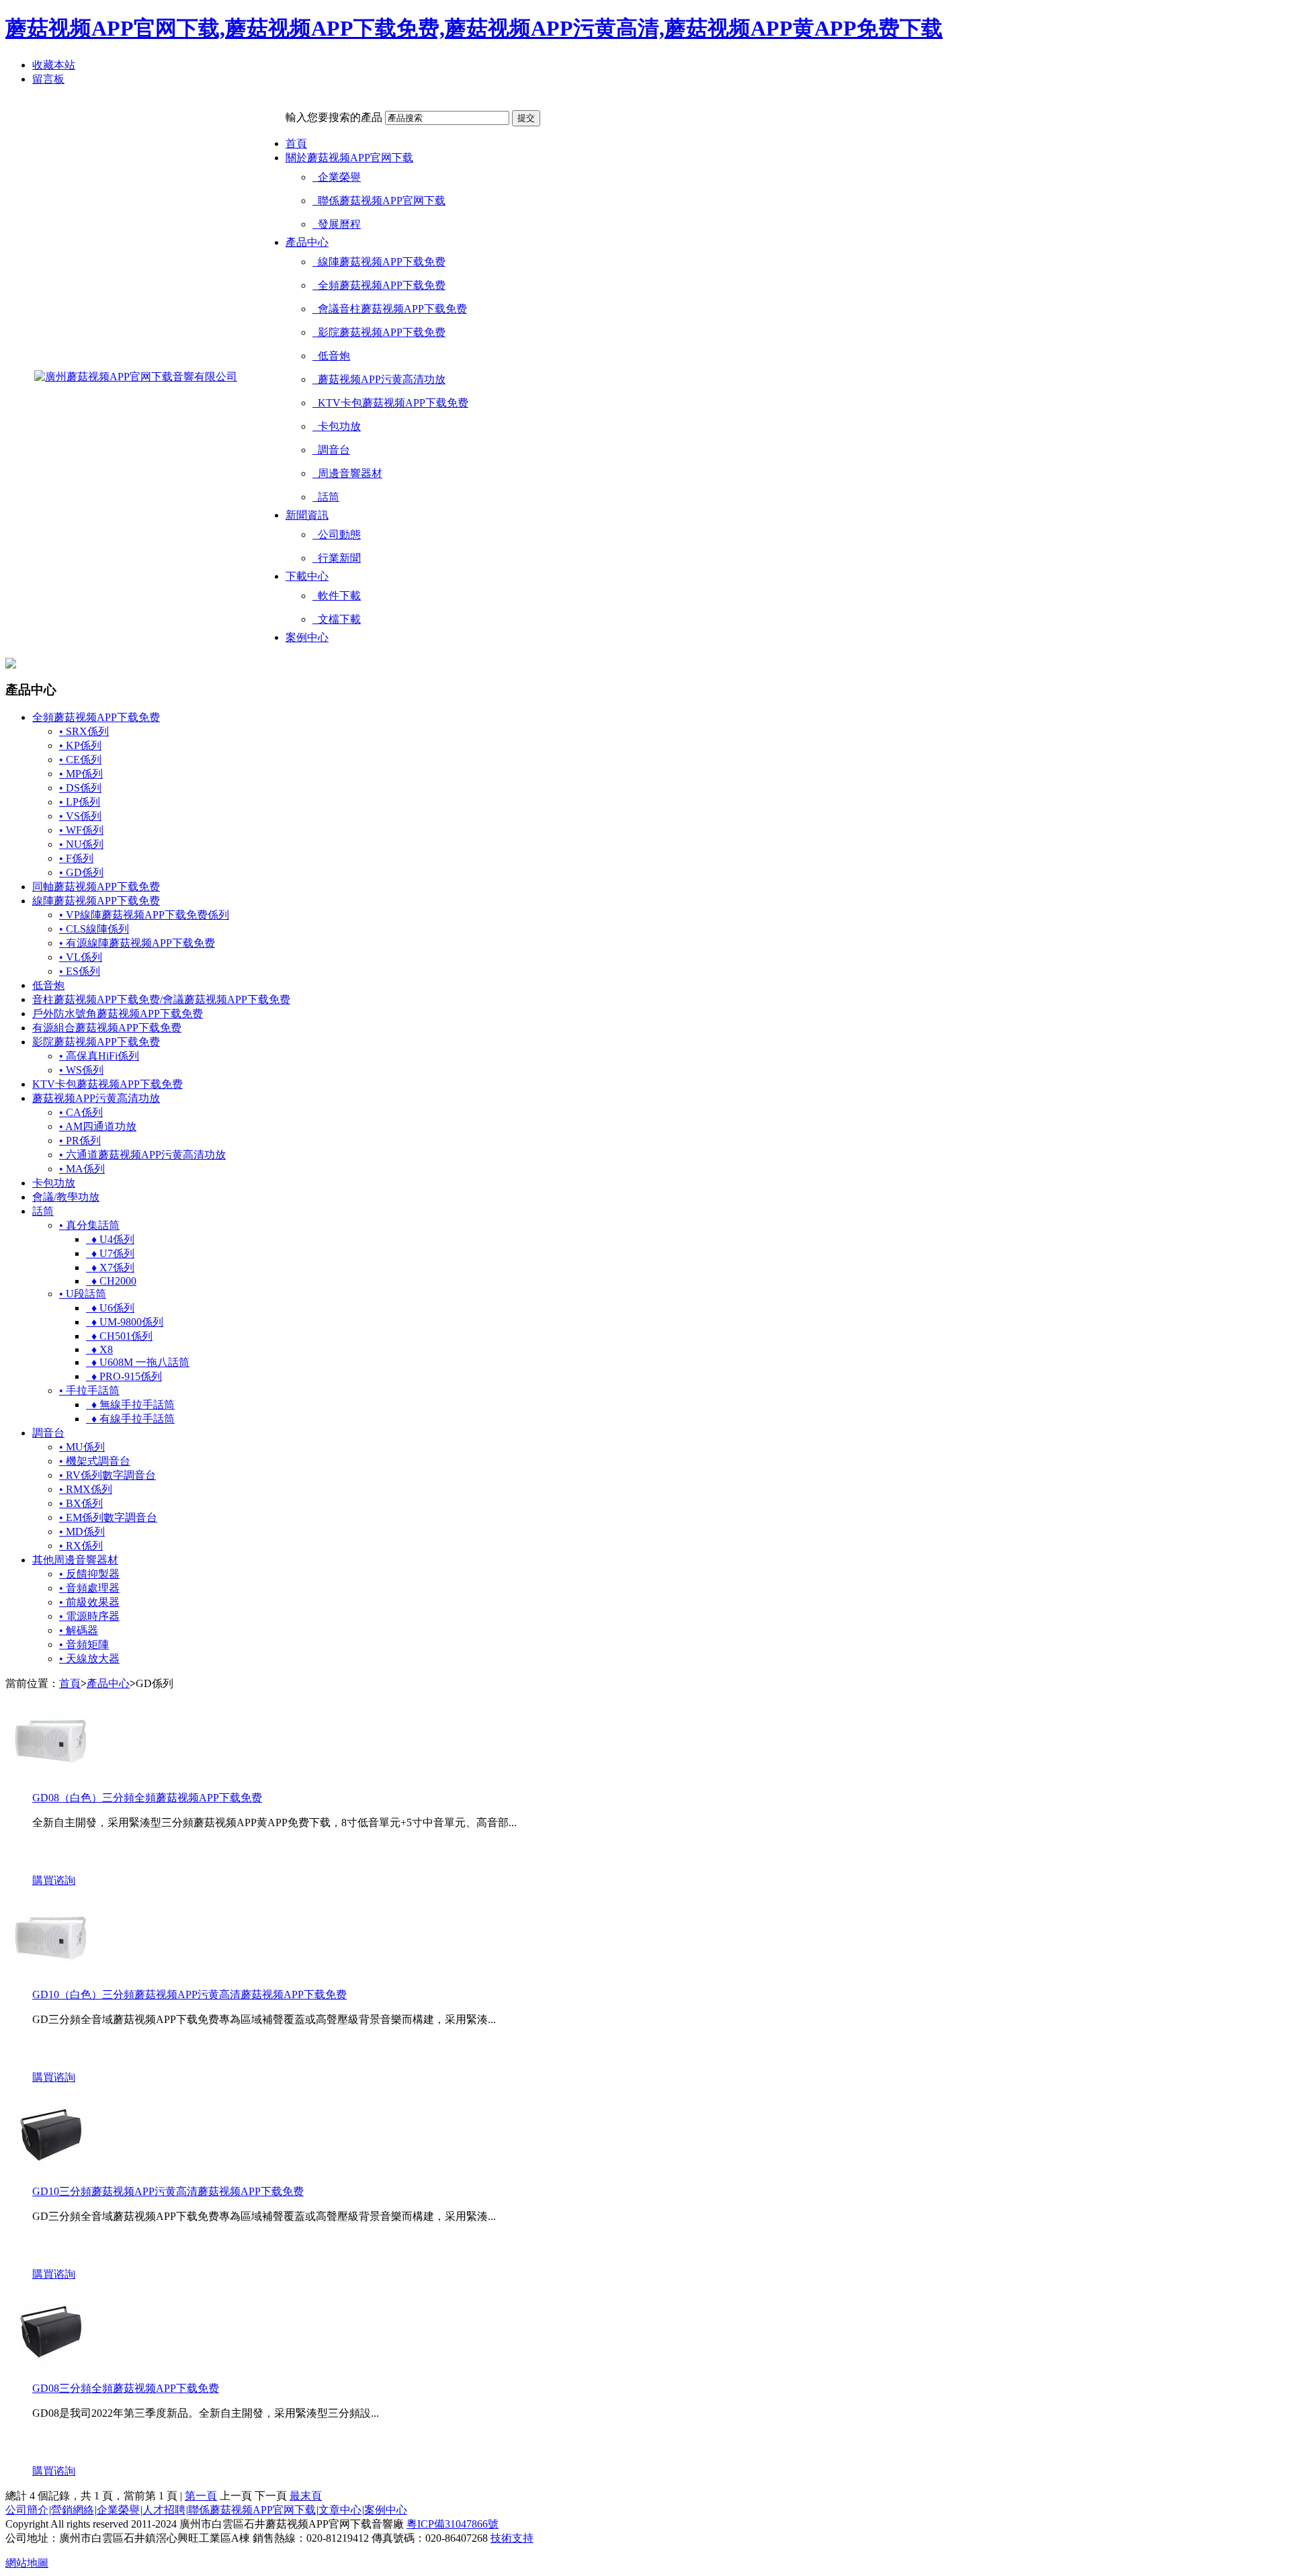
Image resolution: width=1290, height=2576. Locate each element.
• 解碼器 (79, 1630)
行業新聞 (337, 558)
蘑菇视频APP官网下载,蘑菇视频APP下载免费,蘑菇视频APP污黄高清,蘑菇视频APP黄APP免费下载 (474, 28)
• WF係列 (81, 830)
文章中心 (340, 2510)
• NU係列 (81, 844)
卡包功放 (337, 426)
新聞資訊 (307, 515)
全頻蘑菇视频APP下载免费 (379, 285)
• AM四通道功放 (98, 1126)
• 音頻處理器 (89, 1588)
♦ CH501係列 (119, 1336)
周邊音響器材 (347, 473)
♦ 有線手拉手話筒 (130, 1419)
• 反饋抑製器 (89, 1574)
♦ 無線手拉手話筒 (130, 1405)
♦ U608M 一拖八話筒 (138, 1362)
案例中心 (307, 637)
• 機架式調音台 (95, 1461)
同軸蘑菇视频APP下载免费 (96, 887)
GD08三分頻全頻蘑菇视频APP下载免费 (126, 2388)
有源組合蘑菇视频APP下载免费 (107, 1028)
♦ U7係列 (110, 1253)
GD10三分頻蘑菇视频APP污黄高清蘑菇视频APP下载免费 (168, 2191)
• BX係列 (81, 1503)
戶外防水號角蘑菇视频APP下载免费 (118, 1014)
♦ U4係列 (110, 1239)
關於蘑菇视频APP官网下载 (349, 158)
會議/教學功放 (66, 1197)
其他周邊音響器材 (75, 1560)
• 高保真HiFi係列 (99, 1056)
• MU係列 (82, 1447)
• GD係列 (81, 872)
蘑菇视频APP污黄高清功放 (379, 379)
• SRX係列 (84, 731)
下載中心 (307, 576)
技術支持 (512, 2538)
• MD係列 (82, 1532)
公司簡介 (27, 2510)
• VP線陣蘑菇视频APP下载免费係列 (144, 915)
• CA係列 (81, 1112)
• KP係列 (80, 745)
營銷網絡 (73, 2510)
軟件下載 (337, 596)
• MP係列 (81, 774)
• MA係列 (82, 1169)
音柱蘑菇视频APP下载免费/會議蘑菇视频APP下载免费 (161, 999)
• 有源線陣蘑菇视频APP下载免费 (137, 943)
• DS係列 (80, 788)
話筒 (326, 497)
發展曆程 (337, 224)
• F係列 (76, 858)
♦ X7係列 (110, 1268)
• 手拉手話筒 (89, 1390)
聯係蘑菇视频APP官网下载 (379, 201)
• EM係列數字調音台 (108, 1517)
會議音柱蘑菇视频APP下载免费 (390, 309)
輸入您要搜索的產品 (334, 117)
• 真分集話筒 (89, 1225)
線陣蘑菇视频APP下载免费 (379, 262)
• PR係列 (80, 1141)
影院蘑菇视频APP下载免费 (379, 332)
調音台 (331, 450)
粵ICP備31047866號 (453, 2524)
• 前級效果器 (89, 1602)
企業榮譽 (337, 177)
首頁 (296, 143)
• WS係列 (81, 1070)
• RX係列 (81, 1546)
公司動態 (337, 534)
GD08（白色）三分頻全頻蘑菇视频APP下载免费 (147, 1798)
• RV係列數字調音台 (107, 1475)
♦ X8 (99, 1349)
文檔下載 (337, 619)
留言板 (48, 79)
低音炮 (331, 356)
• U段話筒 (83, 1294)
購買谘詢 (54, 1880)
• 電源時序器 (89, 1616)
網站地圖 (27, 2563)
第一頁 (201, 2496)
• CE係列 (80, 760)
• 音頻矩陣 (84, 1644)
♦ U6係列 (110, 1308)
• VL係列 (81, 957)
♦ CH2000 (111, 1281)
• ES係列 (80, 971)
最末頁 (306, 2496)
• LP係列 (80, 802)
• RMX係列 (86, 1489)
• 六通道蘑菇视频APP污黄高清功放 (142, 1155)
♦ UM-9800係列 (125, 1322)
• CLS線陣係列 (94, 929)
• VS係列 (80, 816)
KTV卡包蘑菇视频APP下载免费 (390, 403)
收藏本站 (54, 65)
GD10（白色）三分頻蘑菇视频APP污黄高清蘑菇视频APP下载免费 (189, 1994)
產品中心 (307, 242)
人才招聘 (164, 2510)
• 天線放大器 (89, 1659)
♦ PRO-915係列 (124, 1376)
